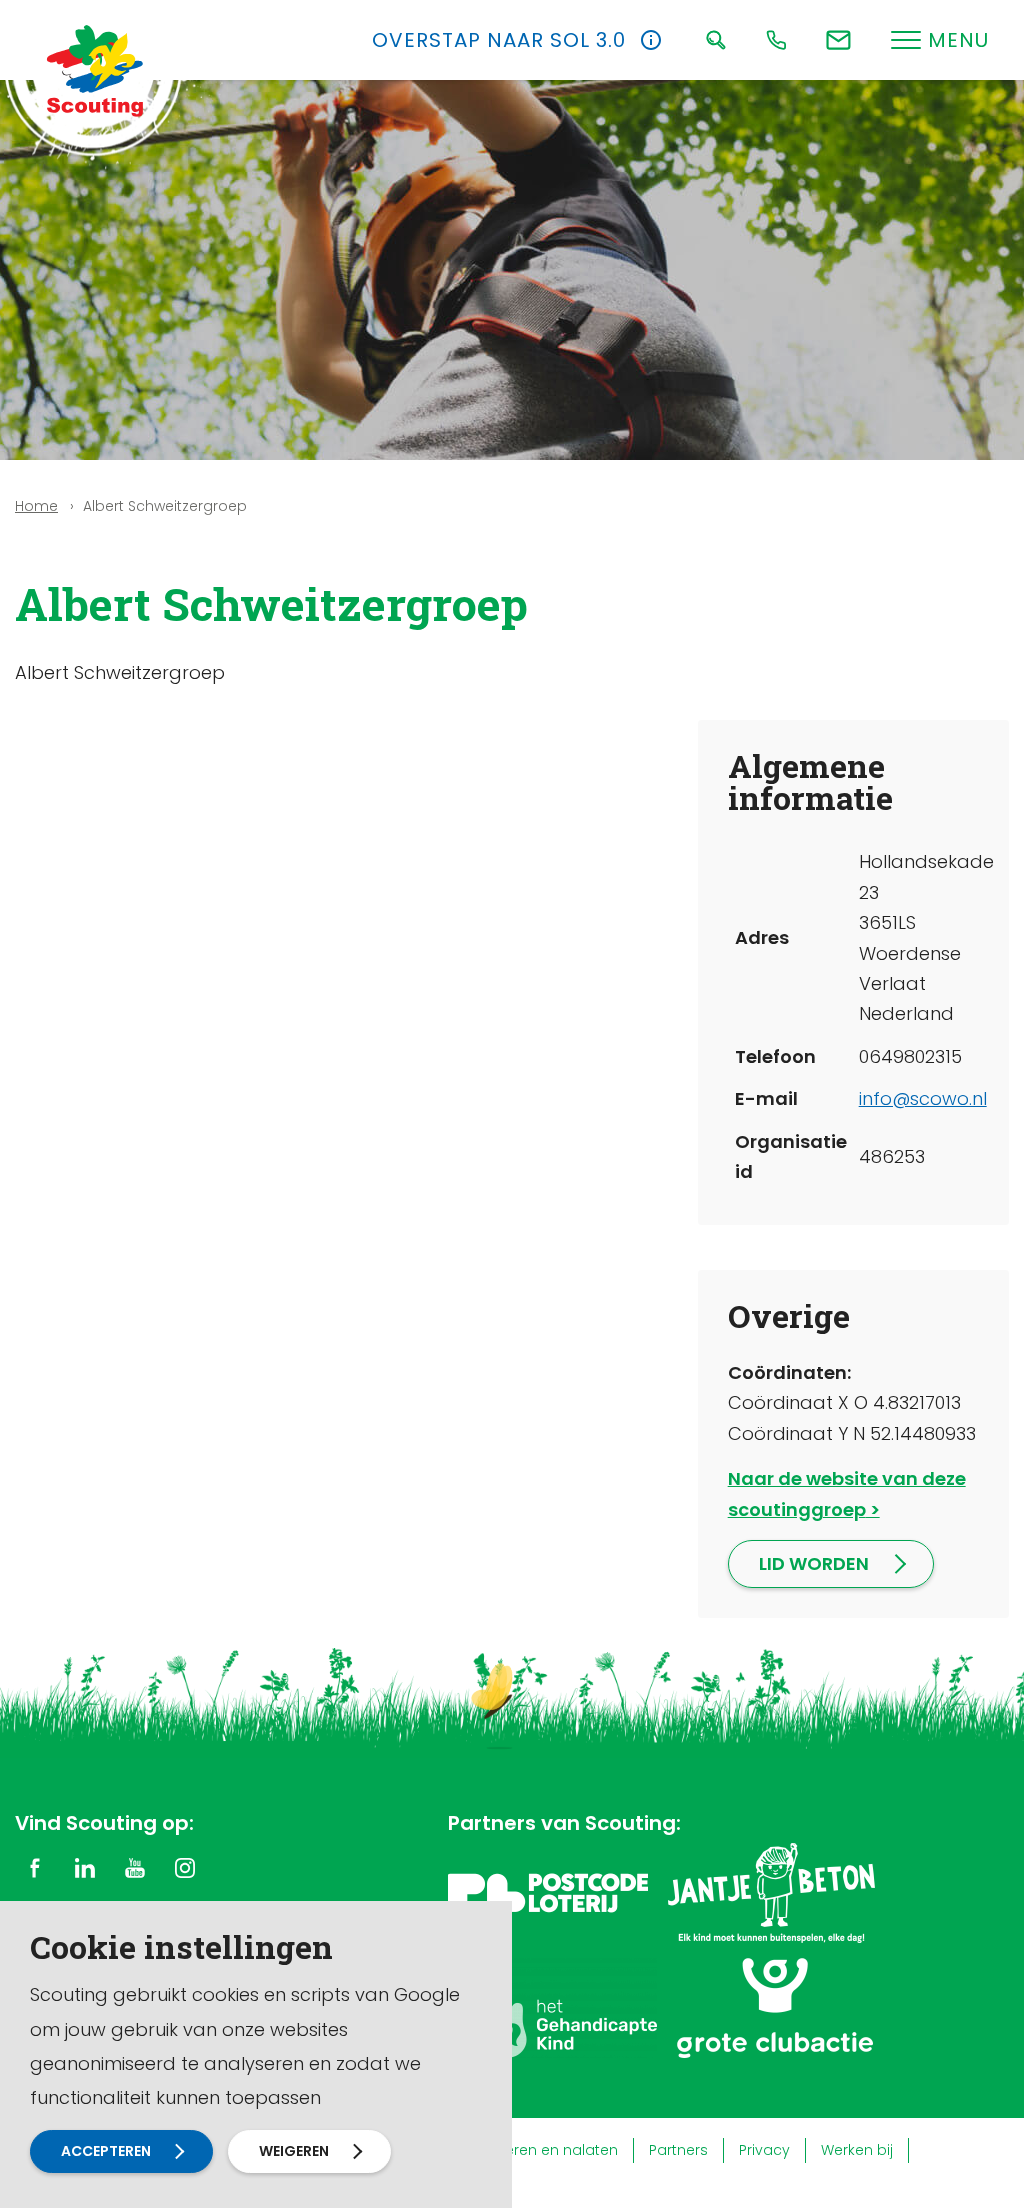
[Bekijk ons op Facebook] (35, 1867)
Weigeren (294, 2151)
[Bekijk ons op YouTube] (135, 1867)
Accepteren (106, 2151)
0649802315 (910, 1056)
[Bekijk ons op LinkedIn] (85, 1867)
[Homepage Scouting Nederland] (95, 70)
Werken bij (857, 2150)
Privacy (764, 2150)
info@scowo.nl (923, 1098)
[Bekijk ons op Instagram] (185, 1867)
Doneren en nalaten (547, 2150)
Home (36, 506)
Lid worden (814, 1563)
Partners (678, 2150)
